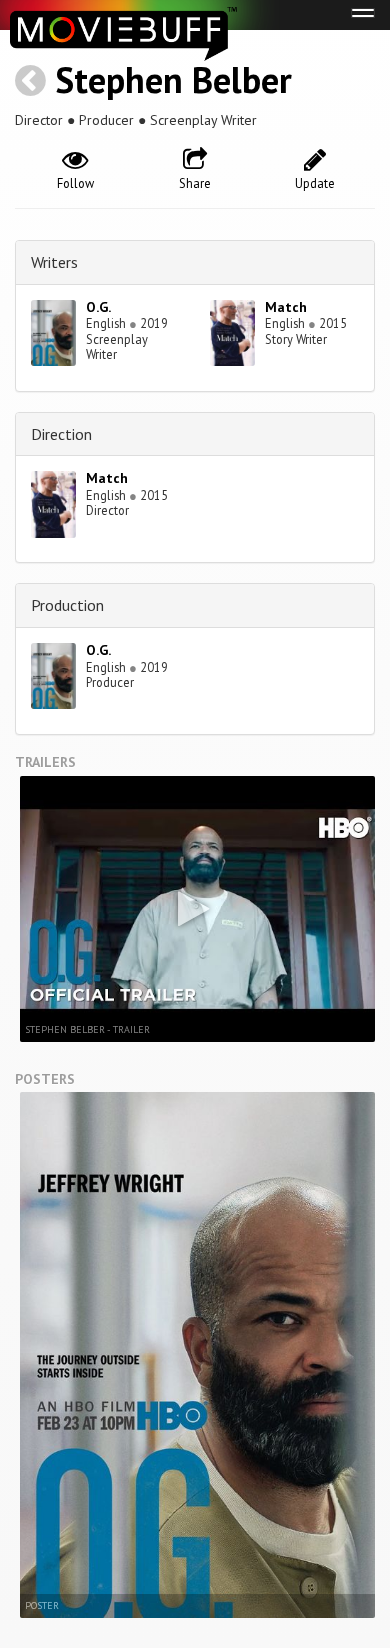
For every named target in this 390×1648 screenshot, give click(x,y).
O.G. (98, 307)
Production (67, 605)
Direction (61, 434)
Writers (54, 262)
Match (286, 307)
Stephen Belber (173, 79)
